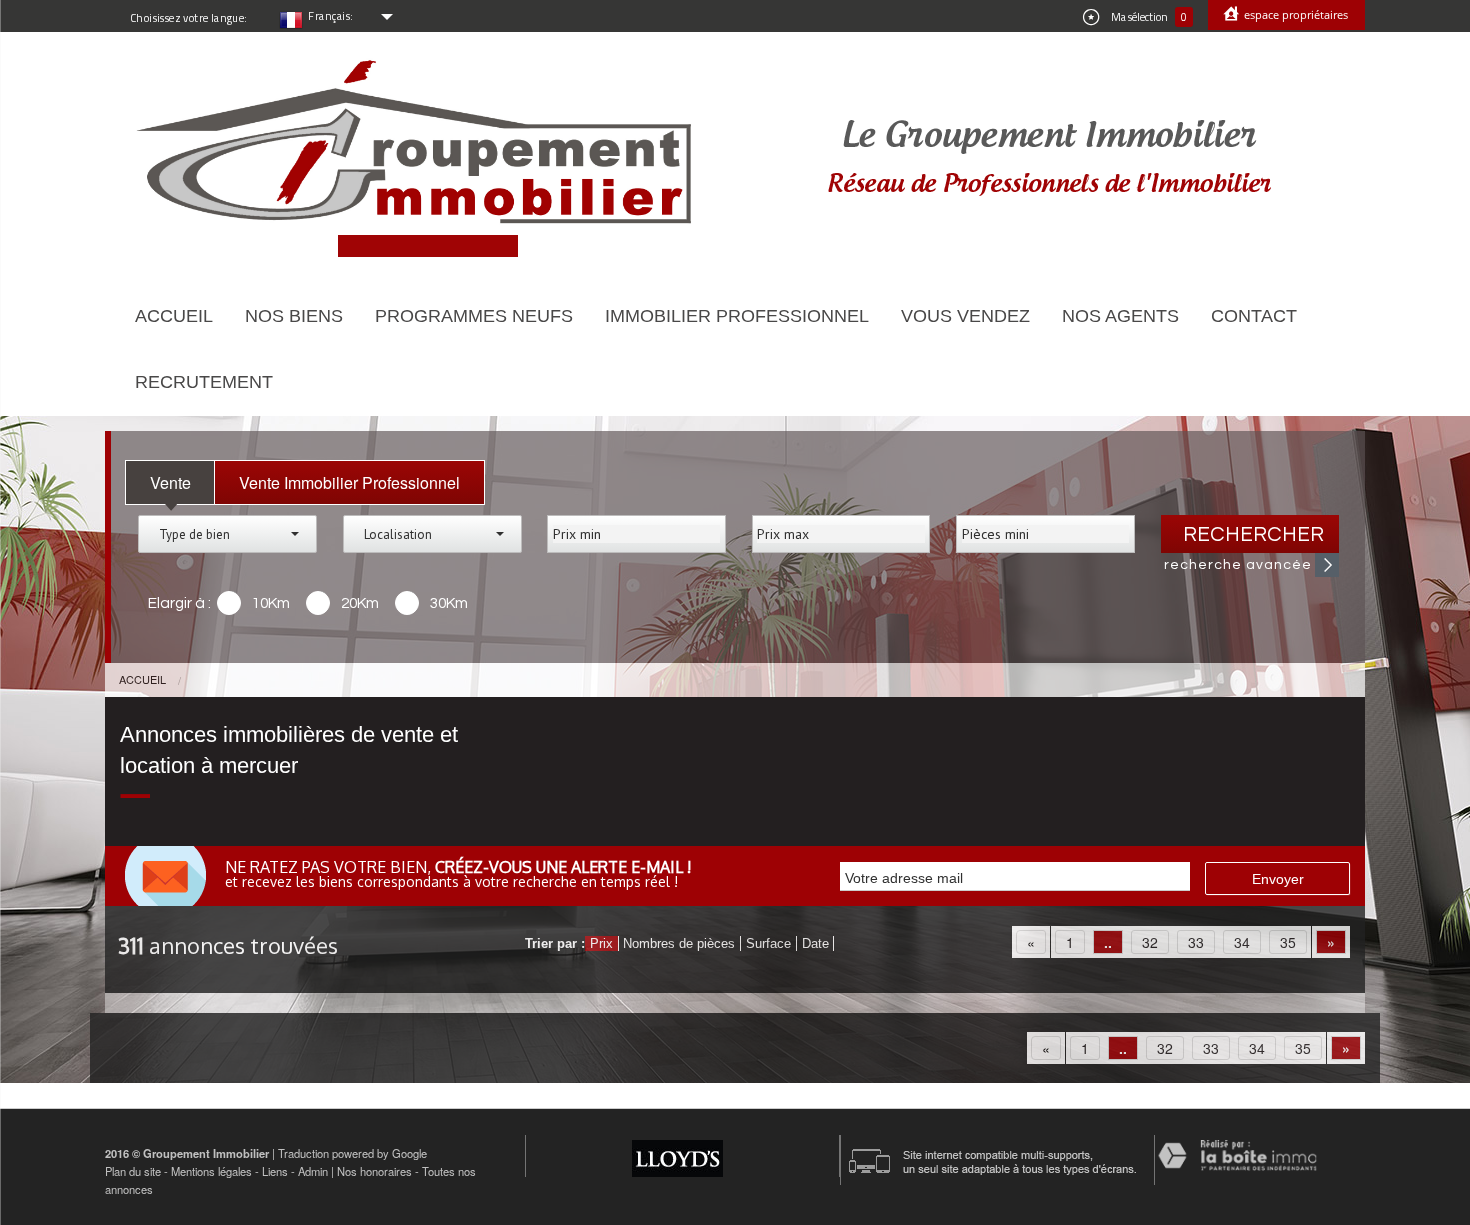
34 (1242, 942)
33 (1196, 942)
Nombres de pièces (679, 943)
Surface (768, 943)
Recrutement (204, 382)
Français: (331, 16)
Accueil (174, 316)
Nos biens (294, 316)
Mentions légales (211, 1171)
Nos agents (1120, 316)
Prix (601, 943)
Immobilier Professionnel (737, 316)
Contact (1254, 316)
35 (1288, 942)
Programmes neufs (474, 316)
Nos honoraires (374, 1171)
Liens (275, 1171)
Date (815, 943)
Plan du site (133, 1171)
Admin (313, 1171)
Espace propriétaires (1294, 14)
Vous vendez (965, 316)
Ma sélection (1148, 17)
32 (1150, 942)
